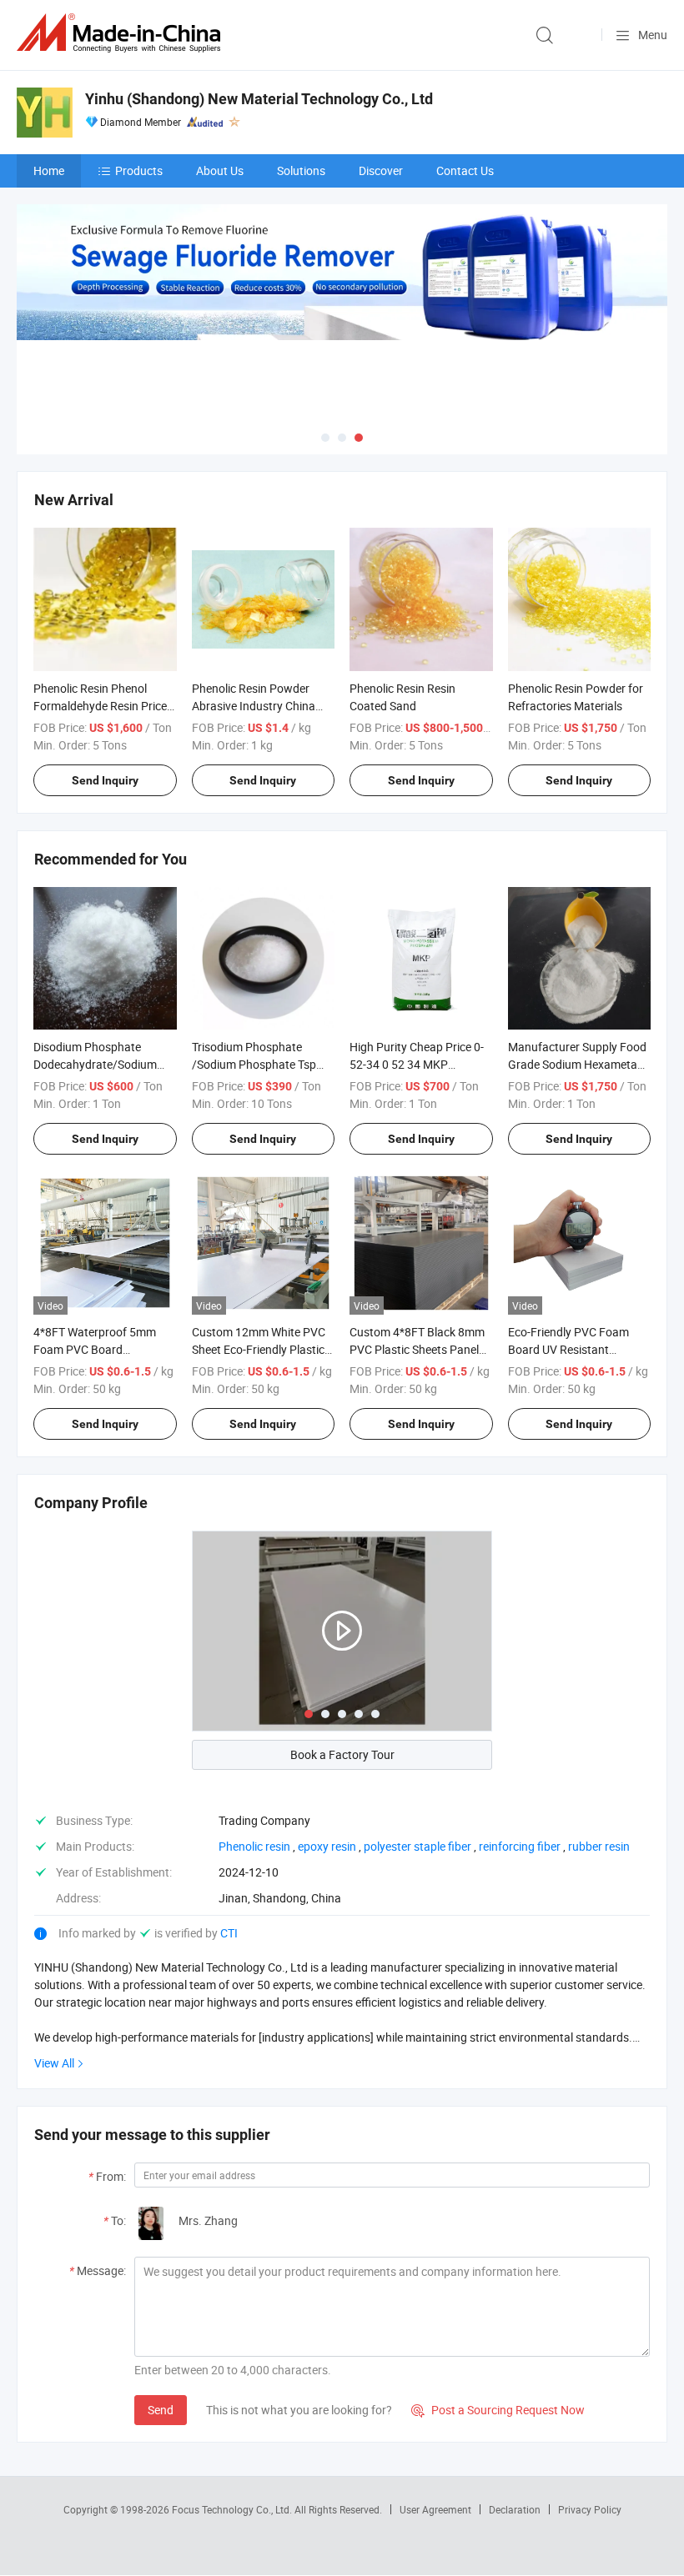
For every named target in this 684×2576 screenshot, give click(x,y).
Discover (381, 170)
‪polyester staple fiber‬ (417, 1846)
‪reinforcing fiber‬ (520, 1846)
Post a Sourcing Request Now (498, 2410)
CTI (229, 1933)
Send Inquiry (105, 780)
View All (54, 2063)
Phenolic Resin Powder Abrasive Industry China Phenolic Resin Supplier (254, 706)
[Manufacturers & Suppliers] (122, 33)
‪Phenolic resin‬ (254, 1846)
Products (139, 170)
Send (161, 2410)
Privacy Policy (590, 2509)
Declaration (515, 2509)
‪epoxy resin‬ (327, 1846)
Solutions (301, 170)
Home (49, 170)
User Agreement (435, 2509)
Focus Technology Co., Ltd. (233, 2509)
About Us (220, 170)
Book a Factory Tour (342, 1754)
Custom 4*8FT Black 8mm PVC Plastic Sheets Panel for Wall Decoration (417, 1349)
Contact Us (465, 170)
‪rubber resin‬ (599, 1846)
